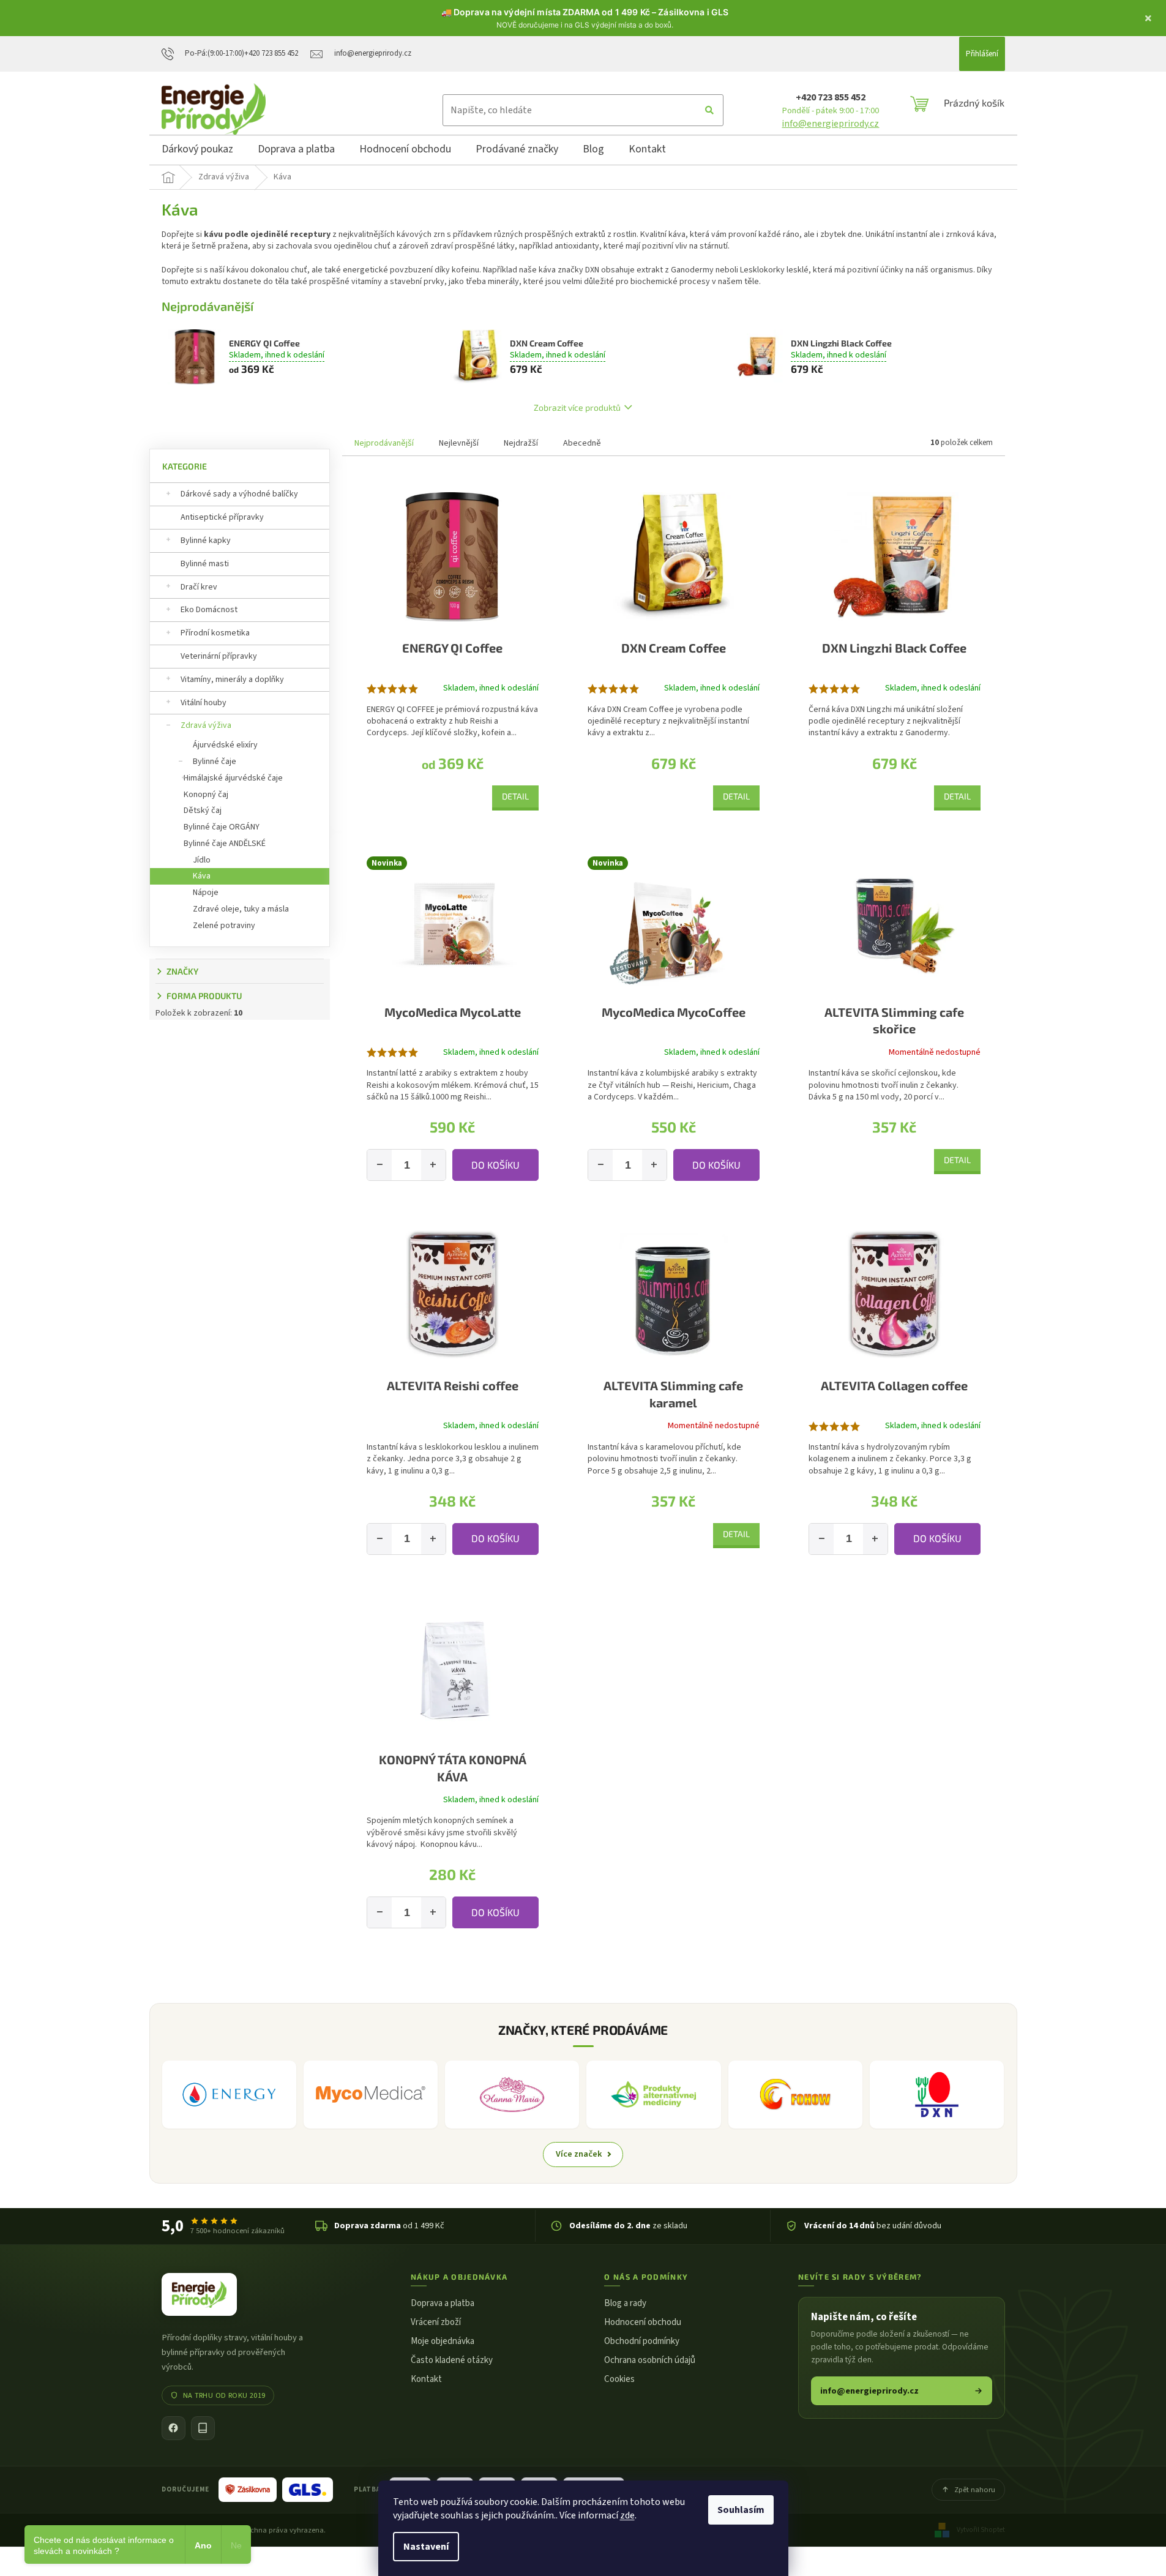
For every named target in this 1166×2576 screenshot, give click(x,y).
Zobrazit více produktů (577, 407)
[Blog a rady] (203, 2428)
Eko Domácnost (209, 610)
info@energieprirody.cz (830, 124)
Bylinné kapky (206, 541)
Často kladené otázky (452, 2360)
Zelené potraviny (224, 926)
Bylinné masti (205, 564)
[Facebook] (174, 2428)
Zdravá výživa (206, 725)
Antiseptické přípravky (222, 517)
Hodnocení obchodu (643, 2322)
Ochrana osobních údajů (650, 2360)
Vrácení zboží (436, 2322)
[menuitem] (197, 151)
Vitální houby (204, 703)
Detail (515, 796)
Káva (202, 876)
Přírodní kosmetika (215, 633)
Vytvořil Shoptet (981, 2530)
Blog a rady (625, 2303)
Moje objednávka (443, 2341)
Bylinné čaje (215, 762)
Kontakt (426, 2379)
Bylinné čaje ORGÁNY (222, 827)
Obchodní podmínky (642, 2341)
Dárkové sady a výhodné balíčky (239, 494)
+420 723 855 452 (831, 97)
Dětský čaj (203, 811)
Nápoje (206, 893)
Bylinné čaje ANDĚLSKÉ (225, 844)
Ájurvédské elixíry (225, 745)
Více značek (579, 2154)
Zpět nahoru (975, 2490)
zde (627, 2515)
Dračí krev (199, 587)
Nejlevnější (459, 443)
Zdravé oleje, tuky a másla (241, 909)
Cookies (619, 2379)
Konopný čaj (206, 795)
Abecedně (582, 443)
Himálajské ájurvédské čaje (233, 778)
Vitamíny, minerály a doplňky (232, 680)
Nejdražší (521, 443)
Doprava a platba (443, 2303)
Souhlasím (741, 2510)
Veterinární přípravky (219, 656)
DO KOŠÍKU (495, 1165)
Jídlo (202, 860)
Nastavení (426, 2547)
